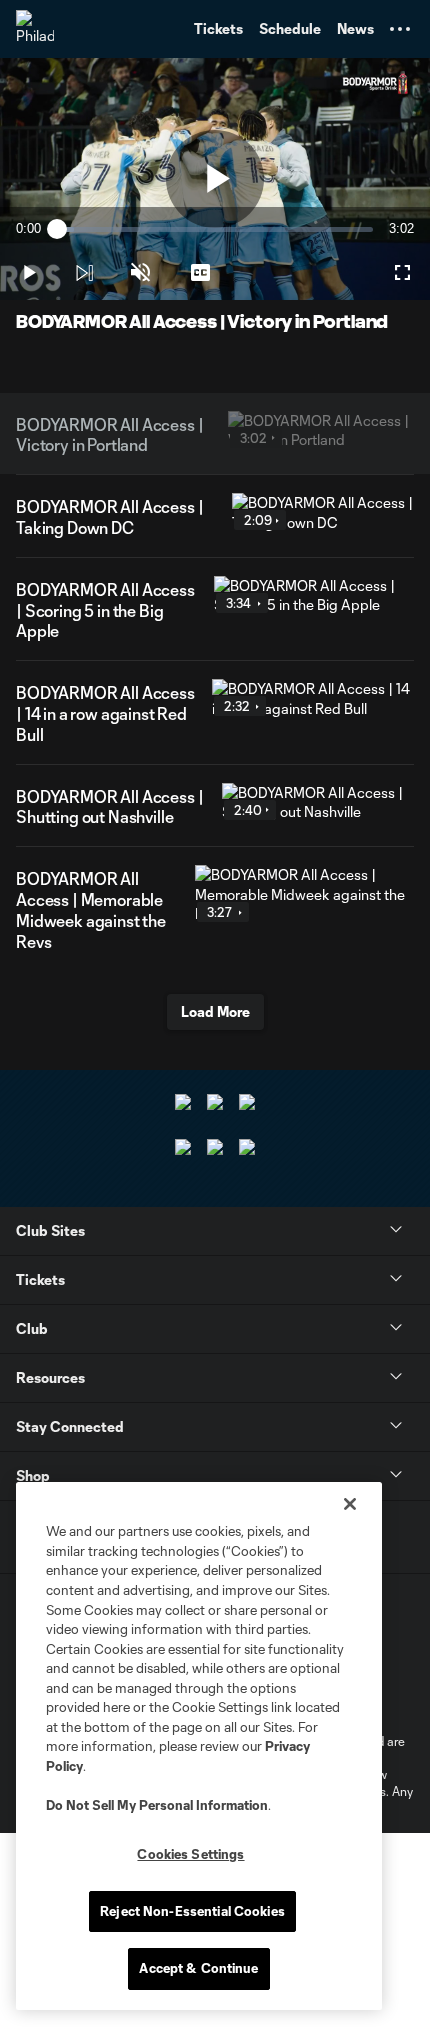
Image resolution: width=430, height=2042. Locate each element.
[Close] (350, 1504)
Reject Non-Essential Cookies (192, 1911)
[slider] (215, 229)
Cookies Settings (190, 1854)
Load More (215, 1011)
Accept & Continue (198, 1968)
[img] (84, 273)
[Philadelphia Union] (35, 29)
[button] (400, 29)
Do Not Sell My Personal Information (157, 1805)
